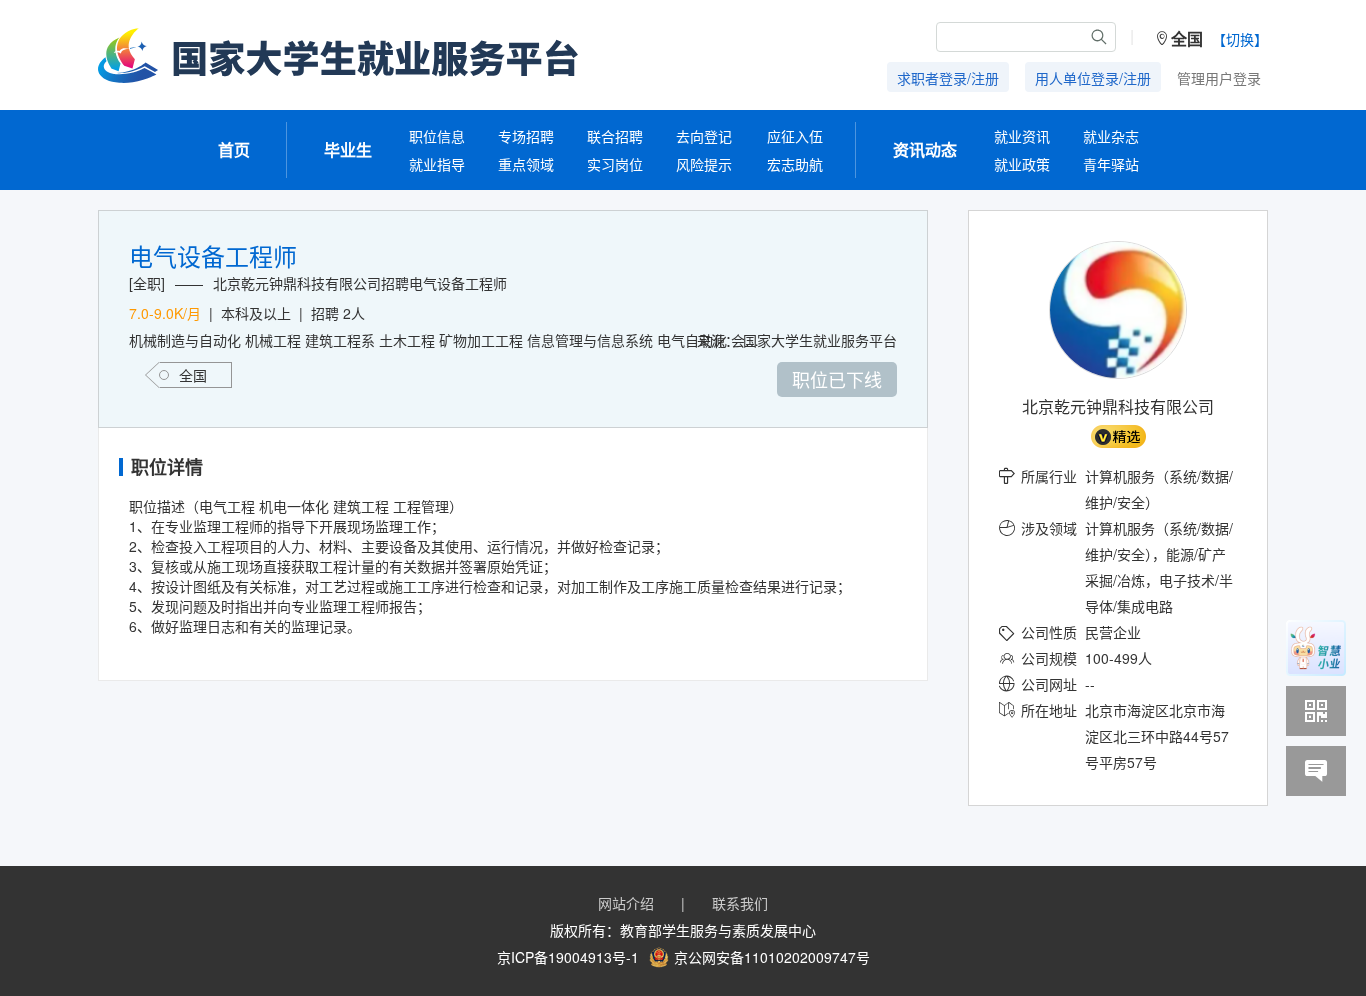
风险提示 (704, 164)
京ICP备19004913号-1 (568, 957)
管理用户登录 (1219, 78)
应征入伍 (795, 136)
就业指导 (437, 164)
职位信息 (437, 136)
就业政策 (1022, 164)
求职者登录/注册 (948, 78)
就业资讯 (1022, 136)
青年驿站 (1111, 164)
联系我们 (740, 903)
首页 (234, 149)
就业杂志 (1111, 136)
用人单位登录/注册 (1093, 78)
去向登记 (704, 136)
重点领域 (526, 164)
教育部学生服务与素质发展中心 (718, 930)
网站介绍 (626, 903)
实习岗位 (615, 164)
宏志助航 (795, 164)
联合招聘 (615, 136)
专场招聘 (526, 136)
